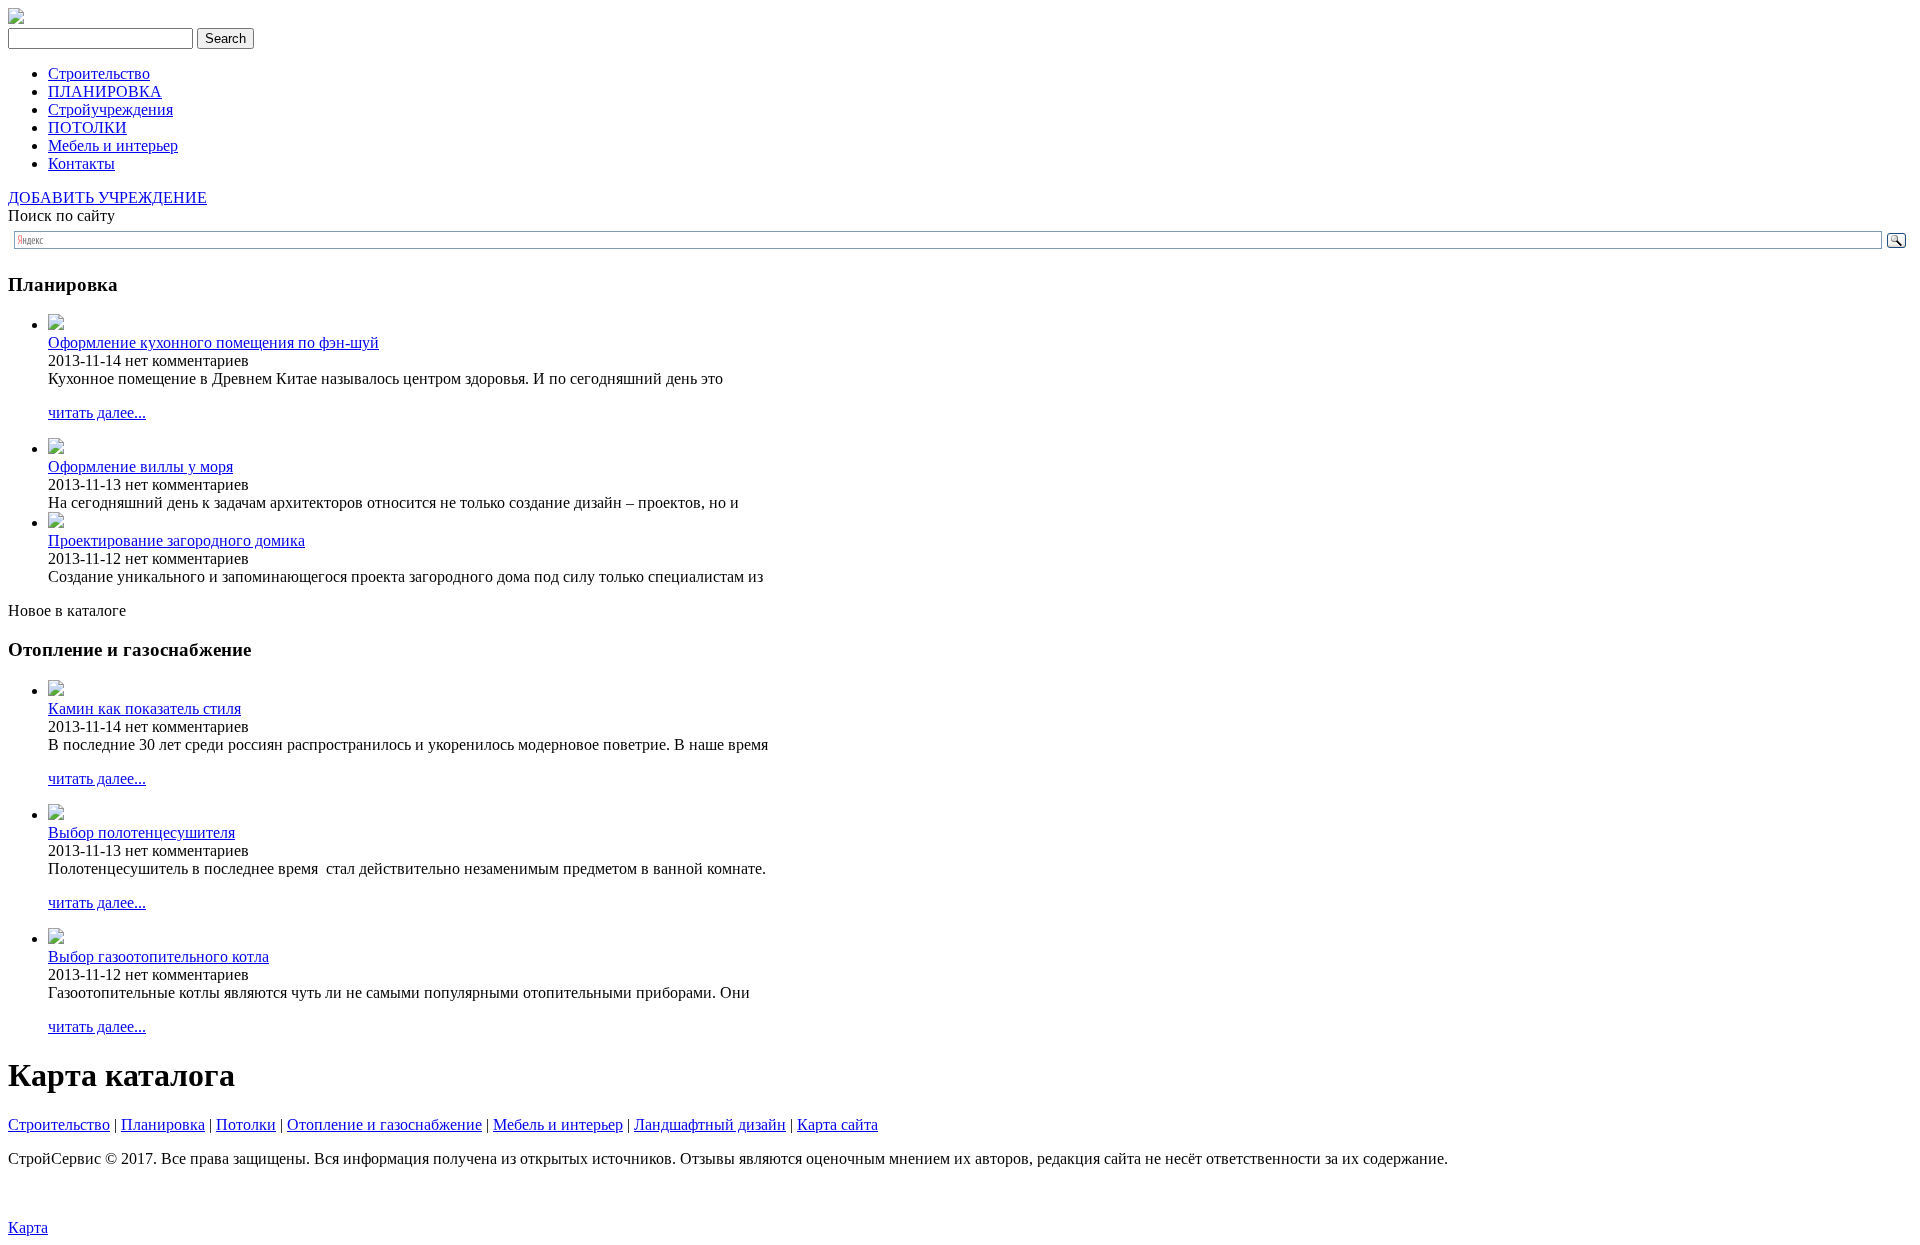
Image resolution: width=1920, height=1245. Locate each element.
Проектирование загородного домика (176, 540)
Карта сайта (837, 1124)
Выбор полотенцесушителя (141, 832)
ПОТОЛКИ (87, 127)
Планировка (163, 1124)
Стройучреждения (110, 109)
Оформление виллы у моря (140, 466)
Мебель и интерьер (113, 145)
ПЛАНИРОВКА (105, 91)
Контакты (81, 163)
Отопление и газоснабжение (384, 1124)
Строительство (99, 73)
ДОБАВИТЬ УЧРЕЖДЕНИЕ (107, 197)
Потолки (246, 1124)
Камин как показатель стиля (144, 708)
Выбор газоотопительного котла (158, 956)
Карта (28, 1227)
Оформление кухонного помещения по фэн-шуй (213, 342)
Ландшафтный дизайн (710, 1124)
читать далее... (97, 412)
